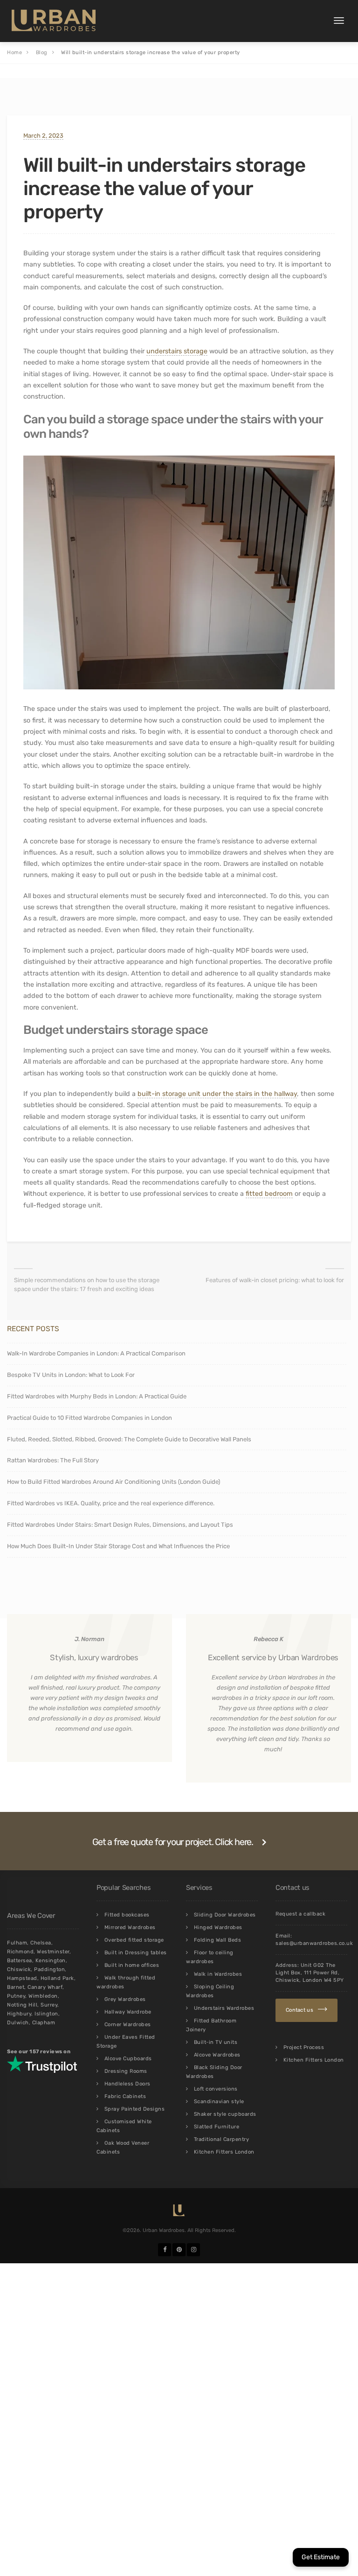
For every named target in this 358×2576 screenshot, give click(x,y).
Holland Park (57, 1978)
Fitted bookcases (127, 1915)
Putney (16, 1996)
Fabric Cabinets (125, 2096)
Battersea (20, 1961)
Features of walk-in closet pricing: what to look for (275, 1280)
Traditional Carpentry (222, 2139)
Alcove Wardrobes (217, 2055)
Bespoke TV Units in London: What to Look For (72, 1375)
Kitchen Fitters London (224, 2152)
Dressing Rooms (126, 2071)
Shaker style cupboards (225, 2114)
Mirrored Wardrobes (130, 1927)
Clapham (44, 2023)
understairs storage (177, 351)
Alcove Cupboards (128, 2059)
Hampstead (22, 1978)
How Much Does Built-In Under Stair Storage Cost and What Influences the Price (118, 1546)
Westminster (53, 1952)
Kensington (51, 1961)
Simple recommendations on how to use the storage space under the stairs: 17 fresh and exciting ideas (87, 1284)
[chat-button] (321, 2557)
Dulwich (18, 2023)
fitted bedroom (269, 1194)
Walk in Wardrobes (218, 1974)
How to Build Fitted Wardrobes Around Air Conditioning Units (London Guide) (114, 1482)
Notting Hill (22, 2005)
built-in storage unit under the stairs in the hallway (217, 1094)
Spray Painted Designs (135, 2109)
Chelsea (41, 1943)
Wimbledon (43, 1996)
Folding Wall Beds (218, 1940)
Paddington (49, 1969)
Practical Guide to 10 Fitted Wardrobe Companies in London (89, 1418)
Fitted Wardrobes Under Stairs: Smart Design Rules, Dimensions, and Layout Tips (120, 1525)
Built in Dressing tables (136, 1953)
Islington (46, 2014)
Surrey (49, 2005)
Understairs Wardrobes (224, 2008)
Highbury (19, 2014)
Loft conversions (216, 2089)
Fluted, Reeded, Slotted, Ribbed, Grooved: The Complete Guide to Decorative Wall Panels (129, 1439)
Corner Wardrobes (128, 2025)
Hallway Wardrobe (128, 2012)
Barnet (16, 1987)
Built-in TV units (216, 2042)
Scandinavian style (219, 2102)
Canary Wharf (45, 1987)
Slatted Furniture (217, 2127)
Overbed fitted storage (134, 1940)
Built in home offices (132, 1965)
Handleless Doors (127, 2084)
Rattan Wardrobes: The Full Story (53, 1460)
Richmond (20, 1952)
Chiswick (19, 1969)
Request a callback (300, 1914)
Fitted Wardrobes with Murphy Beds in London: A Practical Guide (97, 1396)
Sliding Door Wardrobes (225, 1915)
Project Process (304, 2047)
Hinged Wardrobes (218, 1927)
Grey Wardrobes (125, 1999)
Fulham (17, 1943)
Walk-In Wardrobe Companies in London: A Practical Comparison (96, 1353)
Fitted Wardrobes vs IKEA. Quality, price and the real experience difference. (111, 1503)
